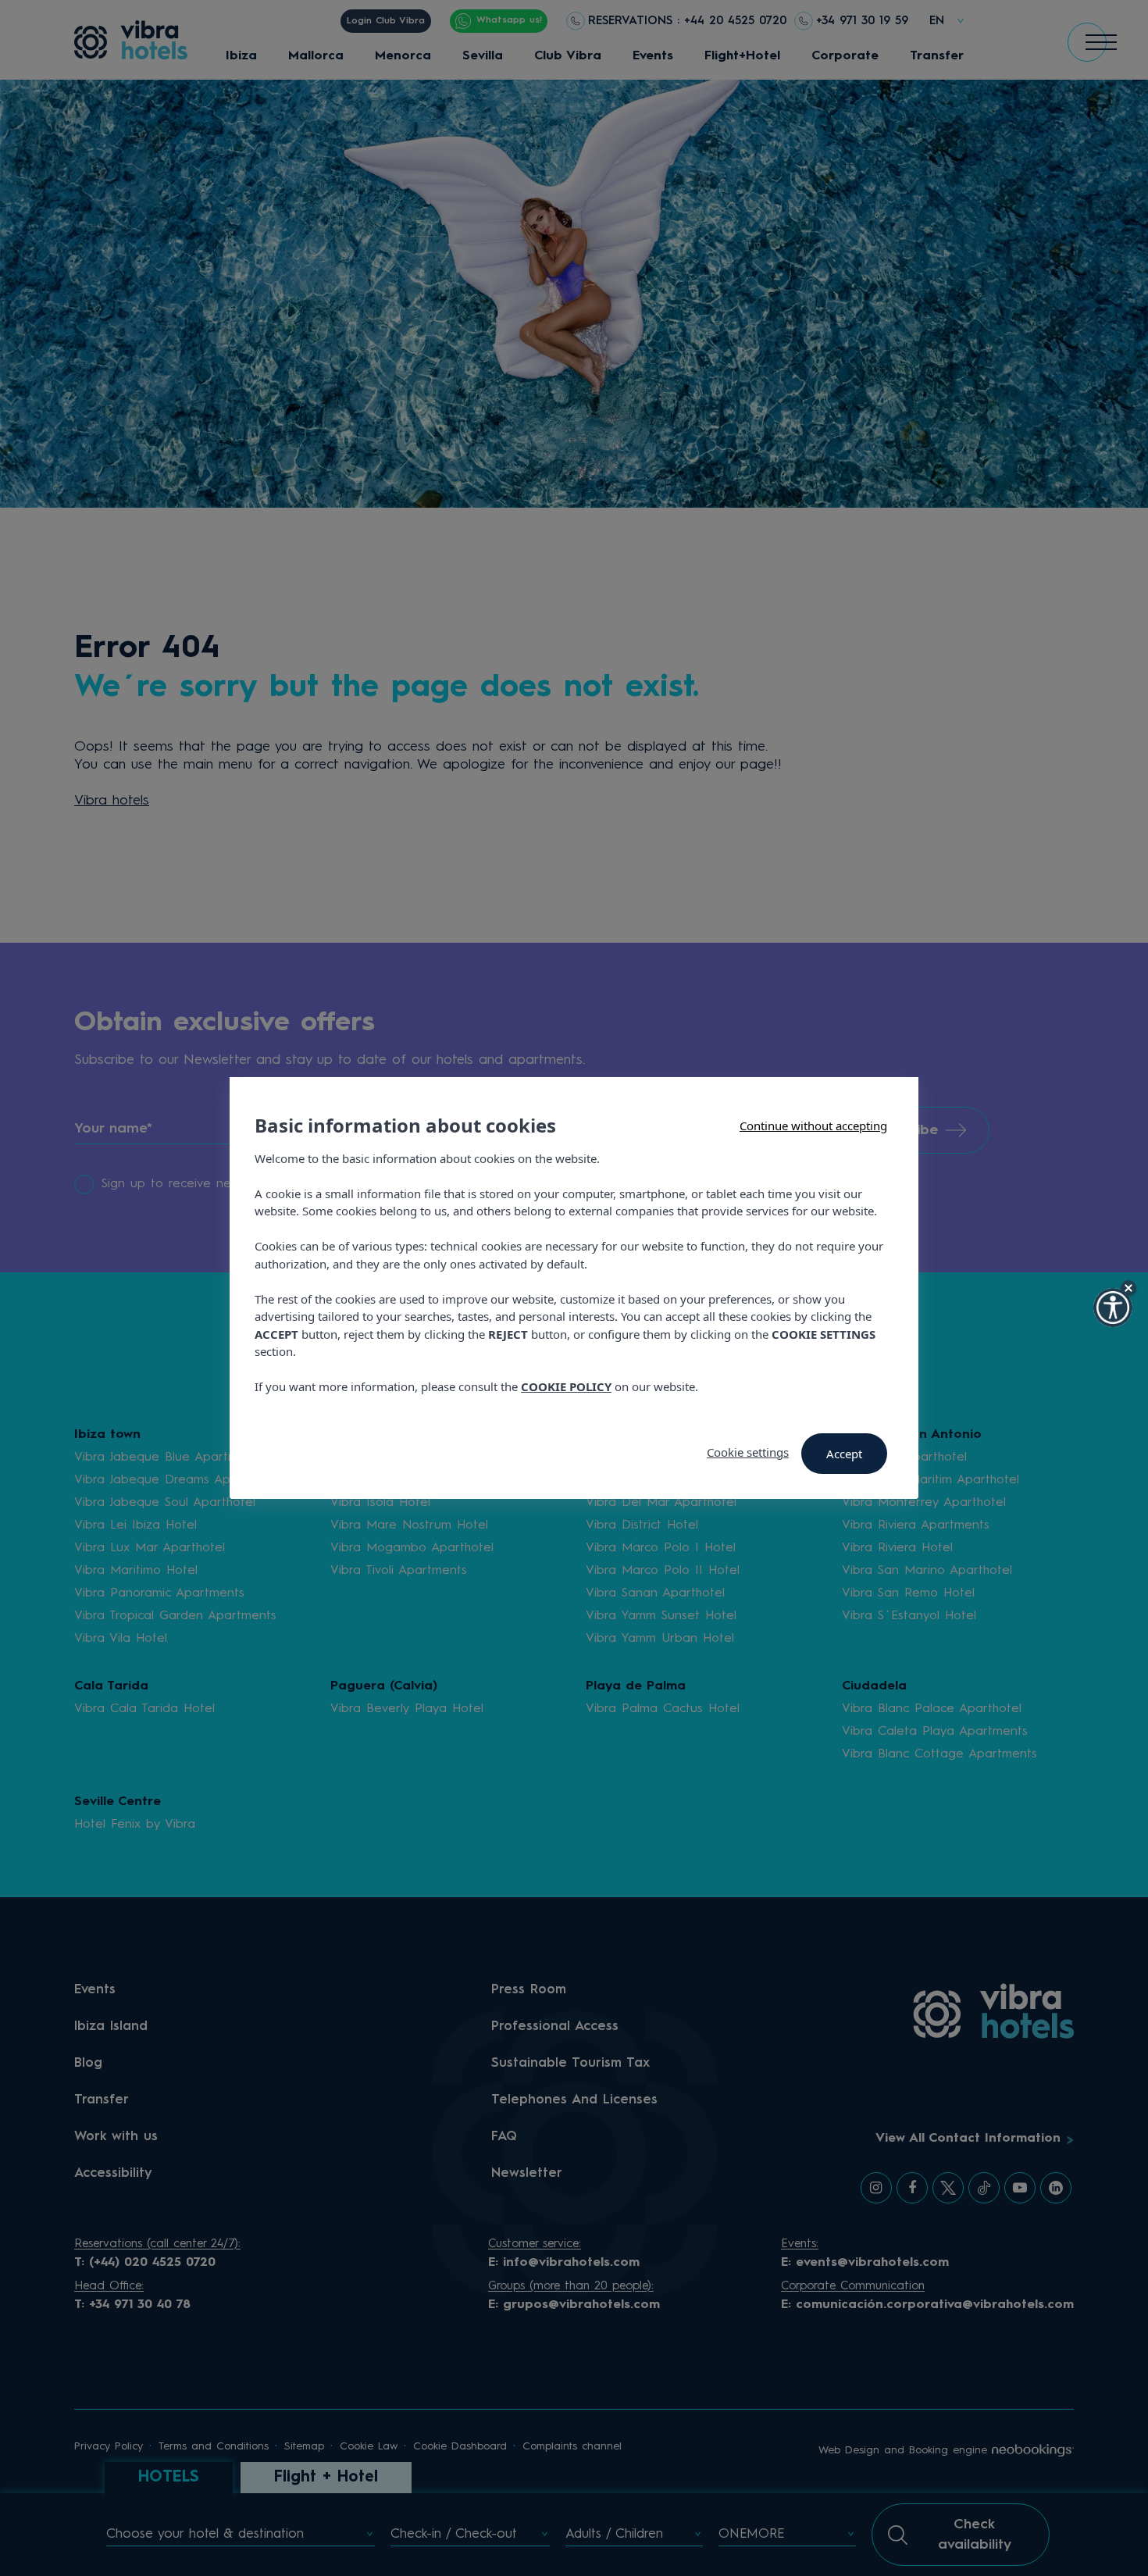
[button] (1113, 1308)
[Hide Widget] (1128, 1288)
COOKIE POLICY (566, 1386)
